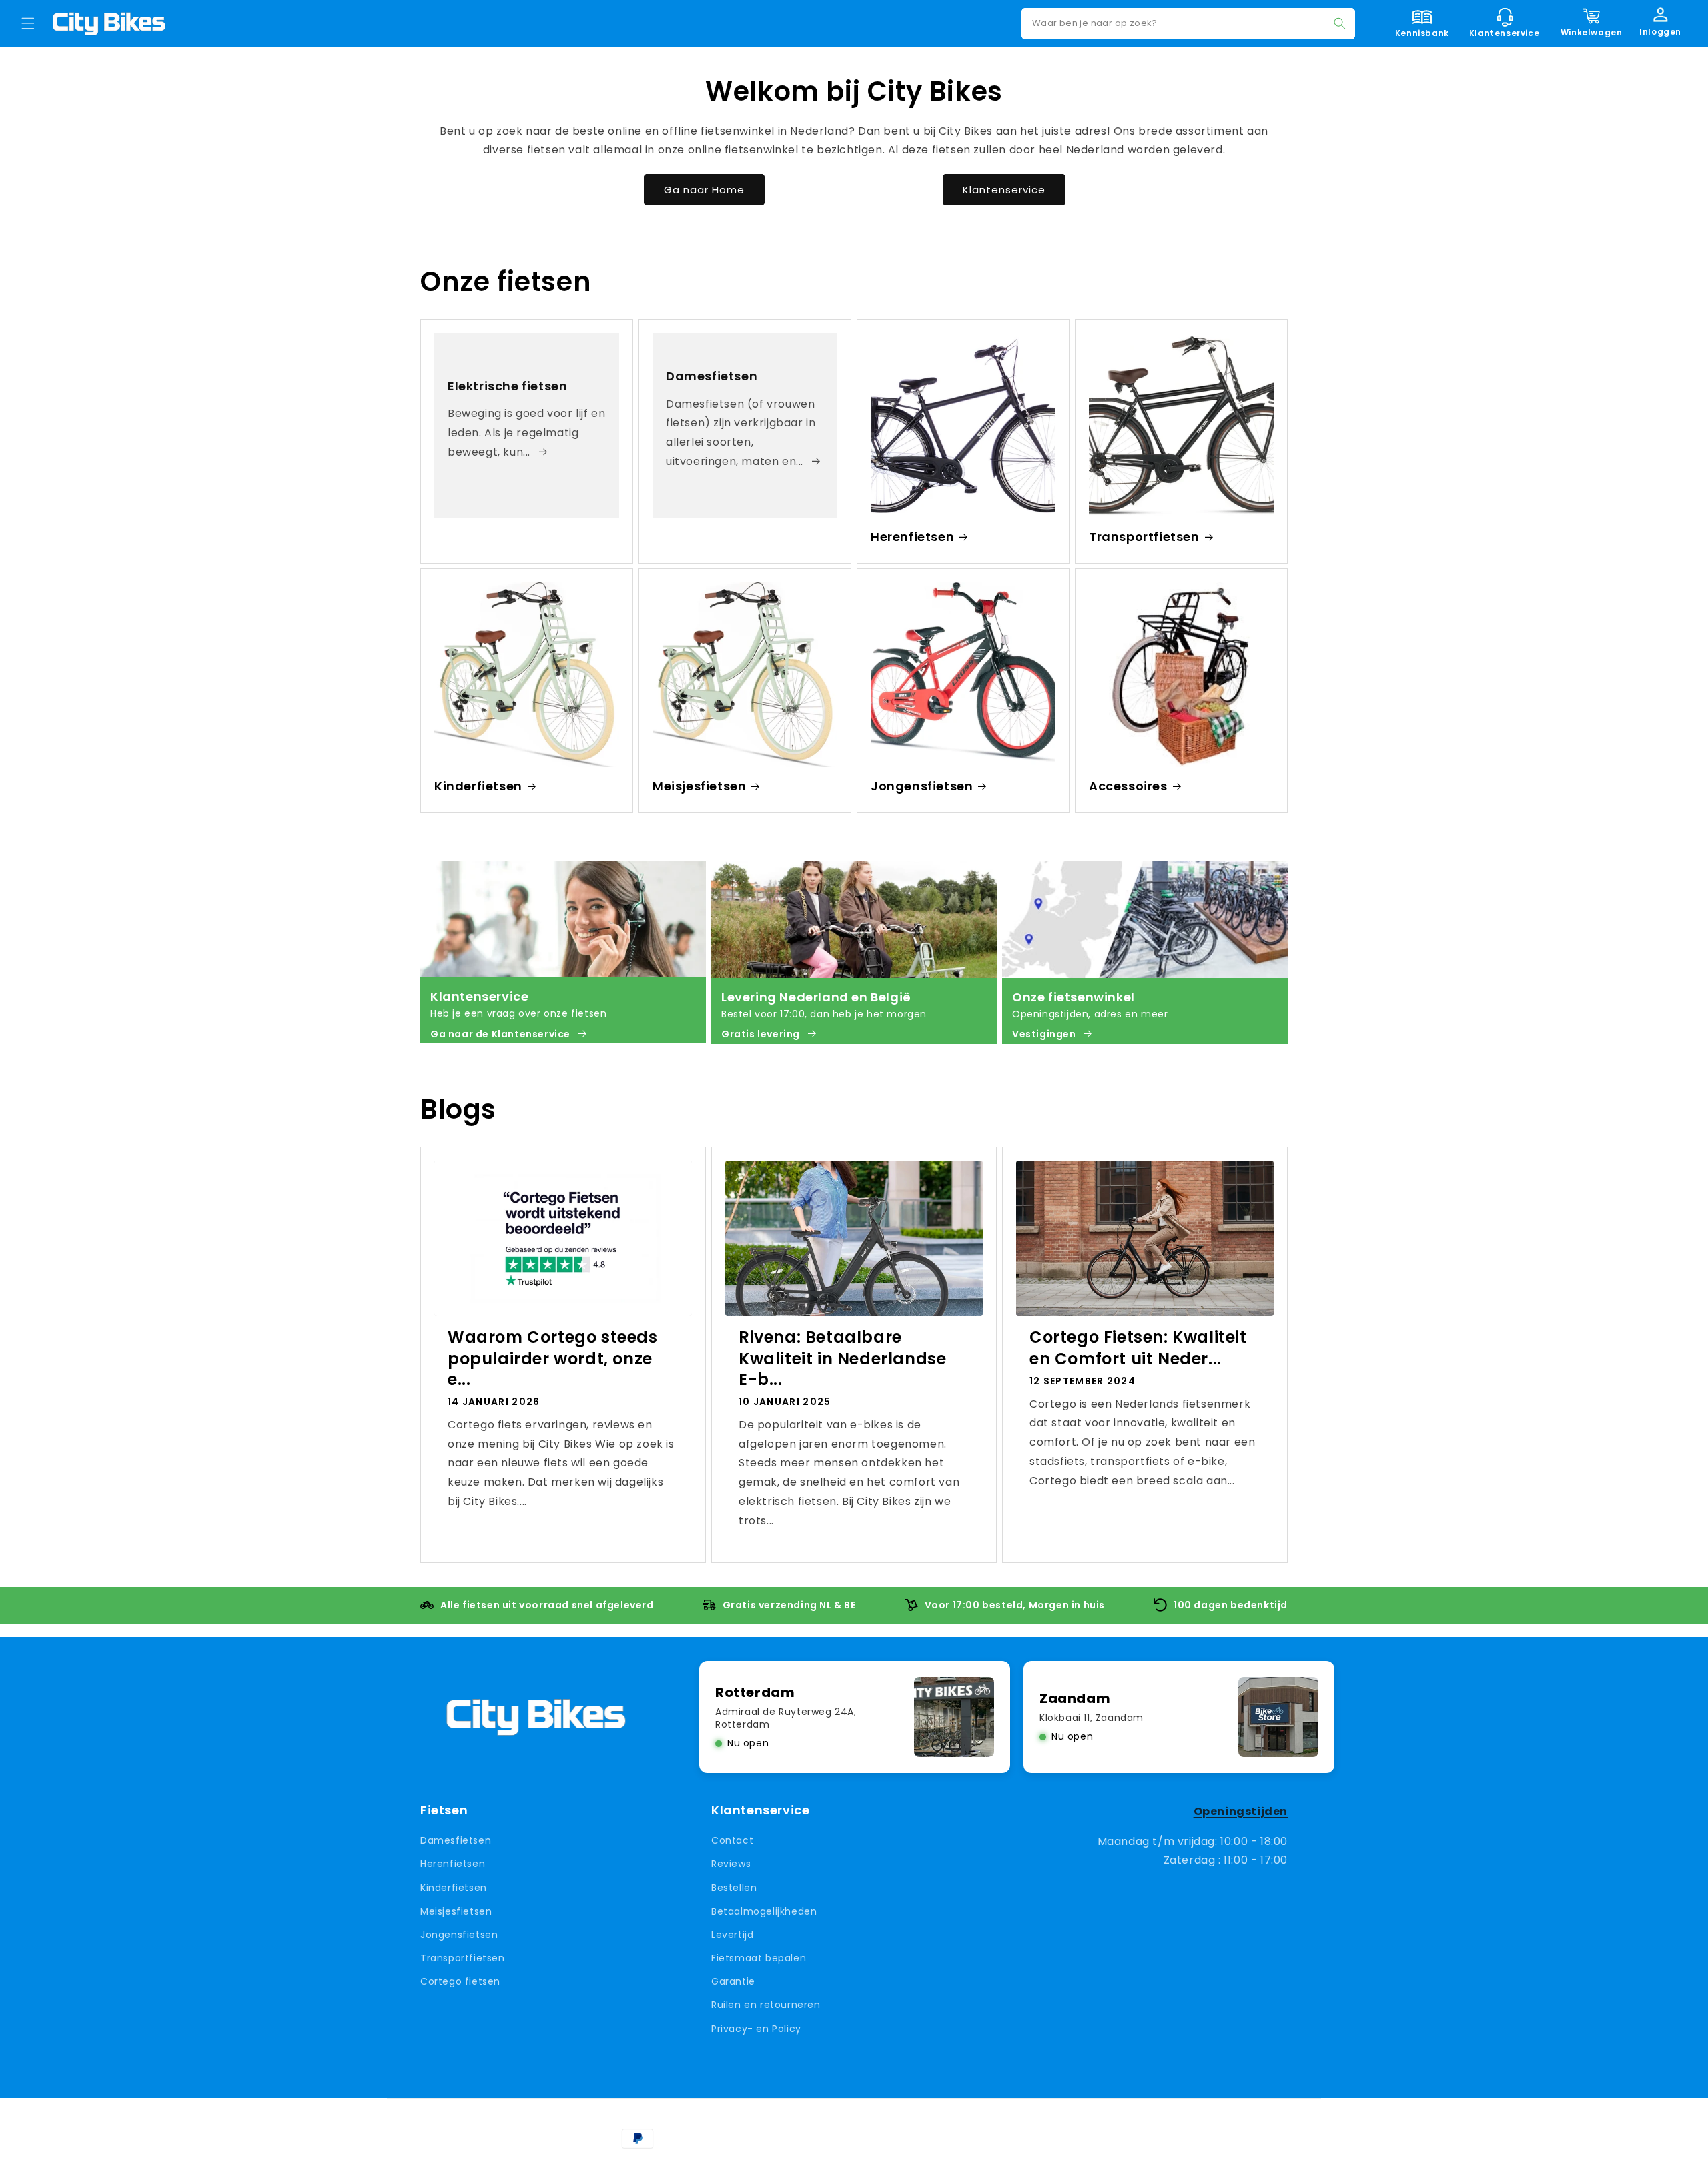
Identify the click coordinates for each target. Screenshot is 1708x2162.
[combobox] (1188, 24)
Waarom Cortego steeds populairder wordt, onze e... (553, 1358)
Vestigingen (1044, 1034)
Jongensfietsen (922, 786)
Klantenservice (1004, 189)
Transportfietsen (1144, 537)
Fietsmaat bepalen (759, 1958)
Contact (732, 1840)
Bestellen (734, 1888)
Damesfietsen (712, 376)
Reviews (731, 1864)
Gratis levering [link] (761, 1034)
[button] (28, 23)
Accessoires (1128, 786)
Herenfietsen (912, 537)
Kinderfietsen (478, 786)
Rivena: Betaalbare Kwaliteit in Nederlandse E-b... (842, 1358)
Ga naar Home (704, 189)
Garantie (733, 1981)
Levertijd (732, 1935)
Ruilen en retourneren (766, 2005)
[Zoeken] (1340, 23)
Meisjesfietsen (699, 786)
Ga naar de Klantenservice (500, 1034)
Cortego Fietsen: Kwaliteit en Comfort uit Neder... (1138, 1347)
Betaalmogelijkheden (764, 1911)
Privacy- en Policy (756, 2029)
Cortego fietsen (460, 1981)
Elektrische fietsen (507, 385)
